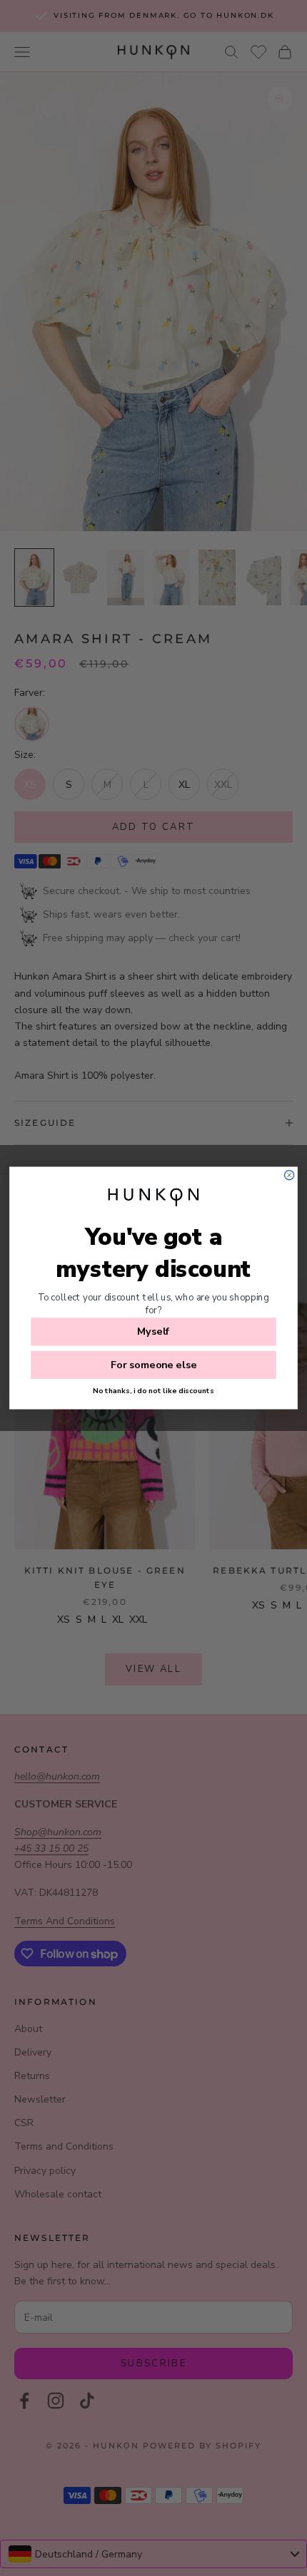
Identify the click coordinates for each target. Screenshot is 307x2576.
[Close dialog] (290, 1175)
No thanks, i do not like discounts (153, 1390)
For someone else (154, 1365)
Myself (154, 1332)
